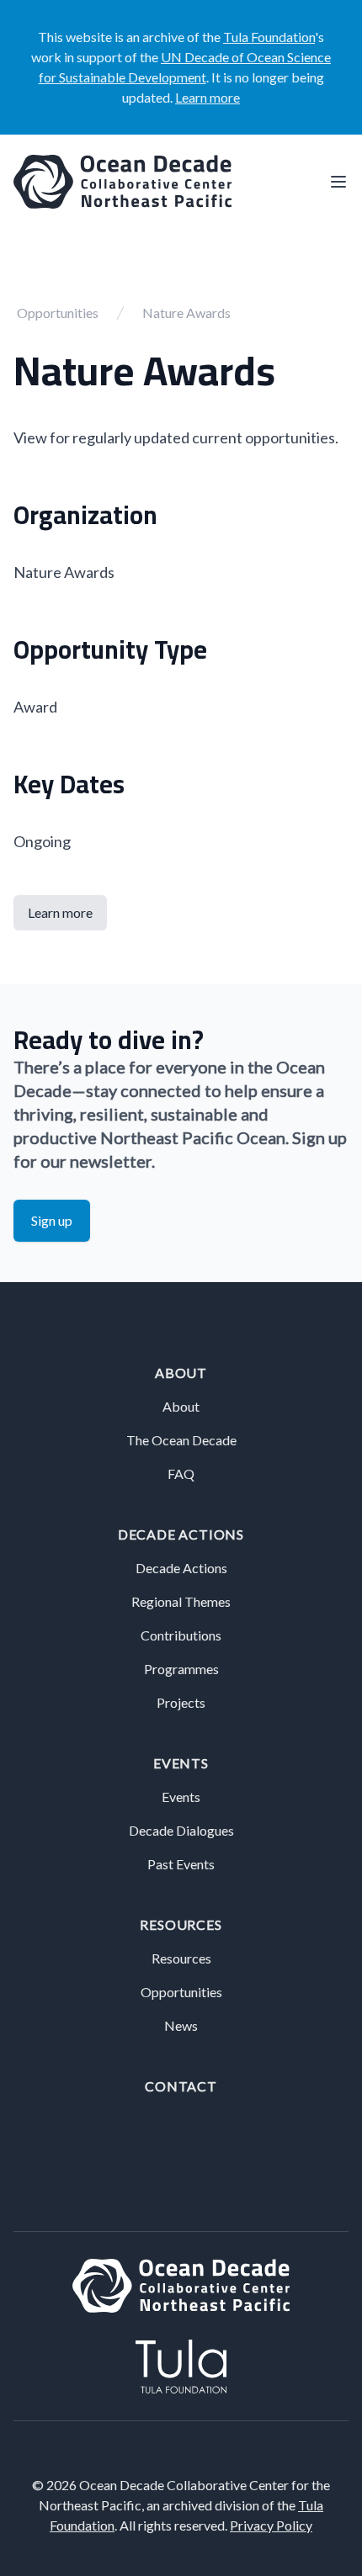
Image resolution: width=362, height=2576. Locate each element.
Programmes (181, 1669)
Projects (181, 1702)
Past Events (181, 1864)
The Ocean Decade (181, 1440)
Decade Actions (181, 1534)
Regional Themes (181, 1601)
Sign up (52, 1220)
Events (181, 1763)
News (181, 2025)
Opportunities (58, 313)
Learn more (208, 97)
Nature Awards (186, 313)
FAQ (181, 1474)
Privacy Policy (271, 2525)
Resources (181, 1924)
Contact (181, 2086)
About (181, 1373)
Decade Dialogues (181, 1830)
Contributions (181, 1635)
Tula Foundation (269, 37)
